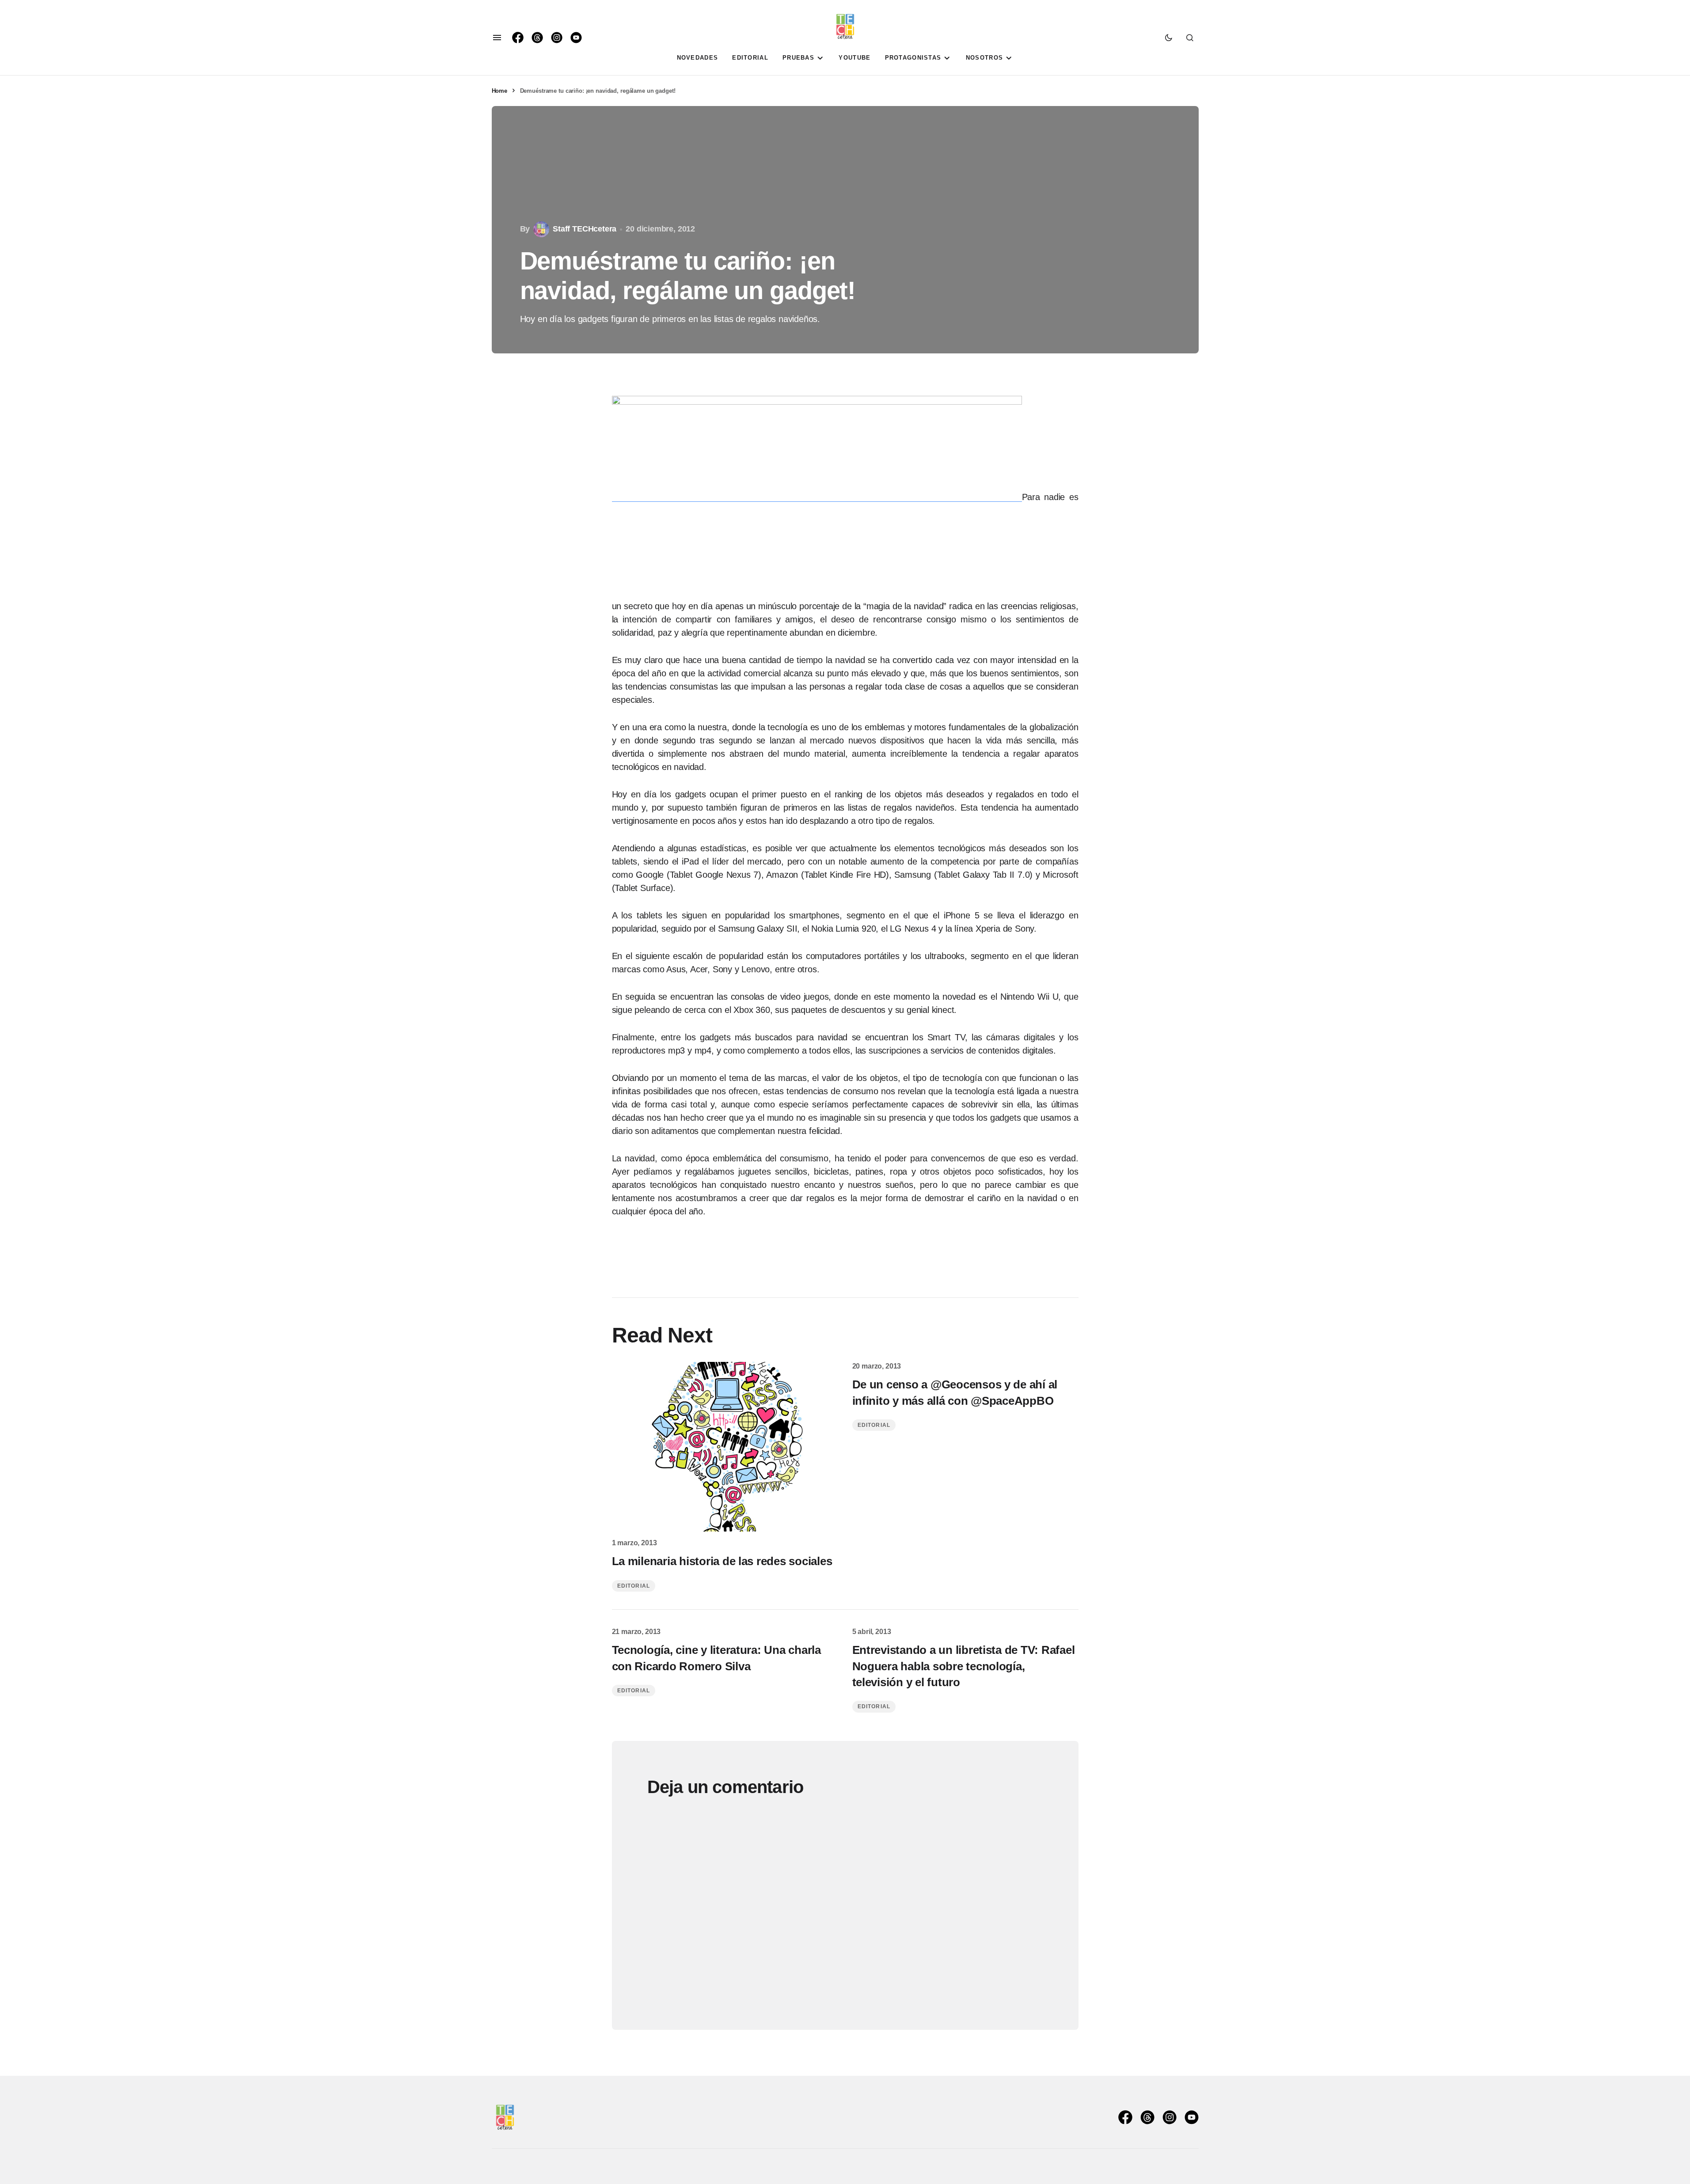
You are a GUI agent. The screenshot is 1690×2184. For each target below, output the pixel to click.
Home (499, 91)
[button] (497, 38)
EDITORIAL (634, 1586)
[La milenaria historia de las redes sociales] (725, 1447)
